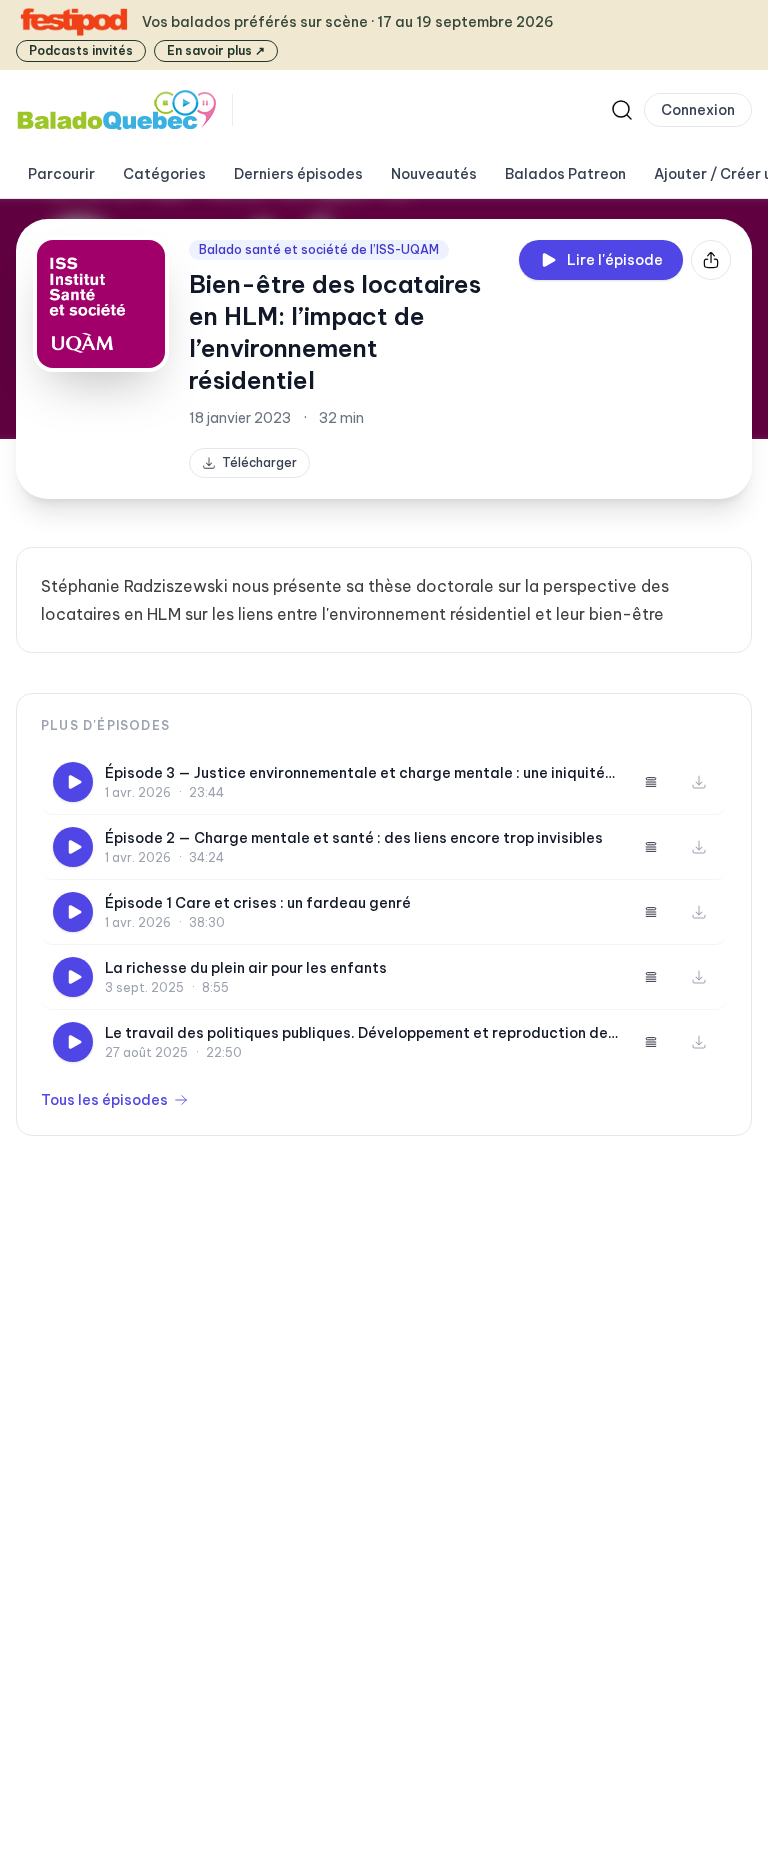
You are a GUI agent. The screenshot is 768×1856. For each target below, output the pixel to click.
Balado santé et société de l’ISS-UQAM (319, 249)
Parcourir (61, 174)
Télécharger (259, 462)
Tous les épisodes (104, 1100)
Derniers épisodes (298, 174)
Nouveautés (434, 174)
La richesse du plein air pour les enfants (246, 968)
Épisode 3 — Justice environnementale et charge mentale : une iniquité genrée (355, 773)
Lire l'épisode (615, 260)
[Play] (73, 782)
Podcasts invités (81, 50)
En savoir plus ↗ (216, 50)
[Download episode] (699, 782)
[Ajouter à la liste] (651, 782)
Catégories (164, 174)
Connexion (698, 110)
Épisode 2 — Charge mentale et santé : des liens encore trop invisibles (354, 838)
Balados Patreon (565, 174)
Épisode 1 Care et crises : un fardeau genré (258, 903)
